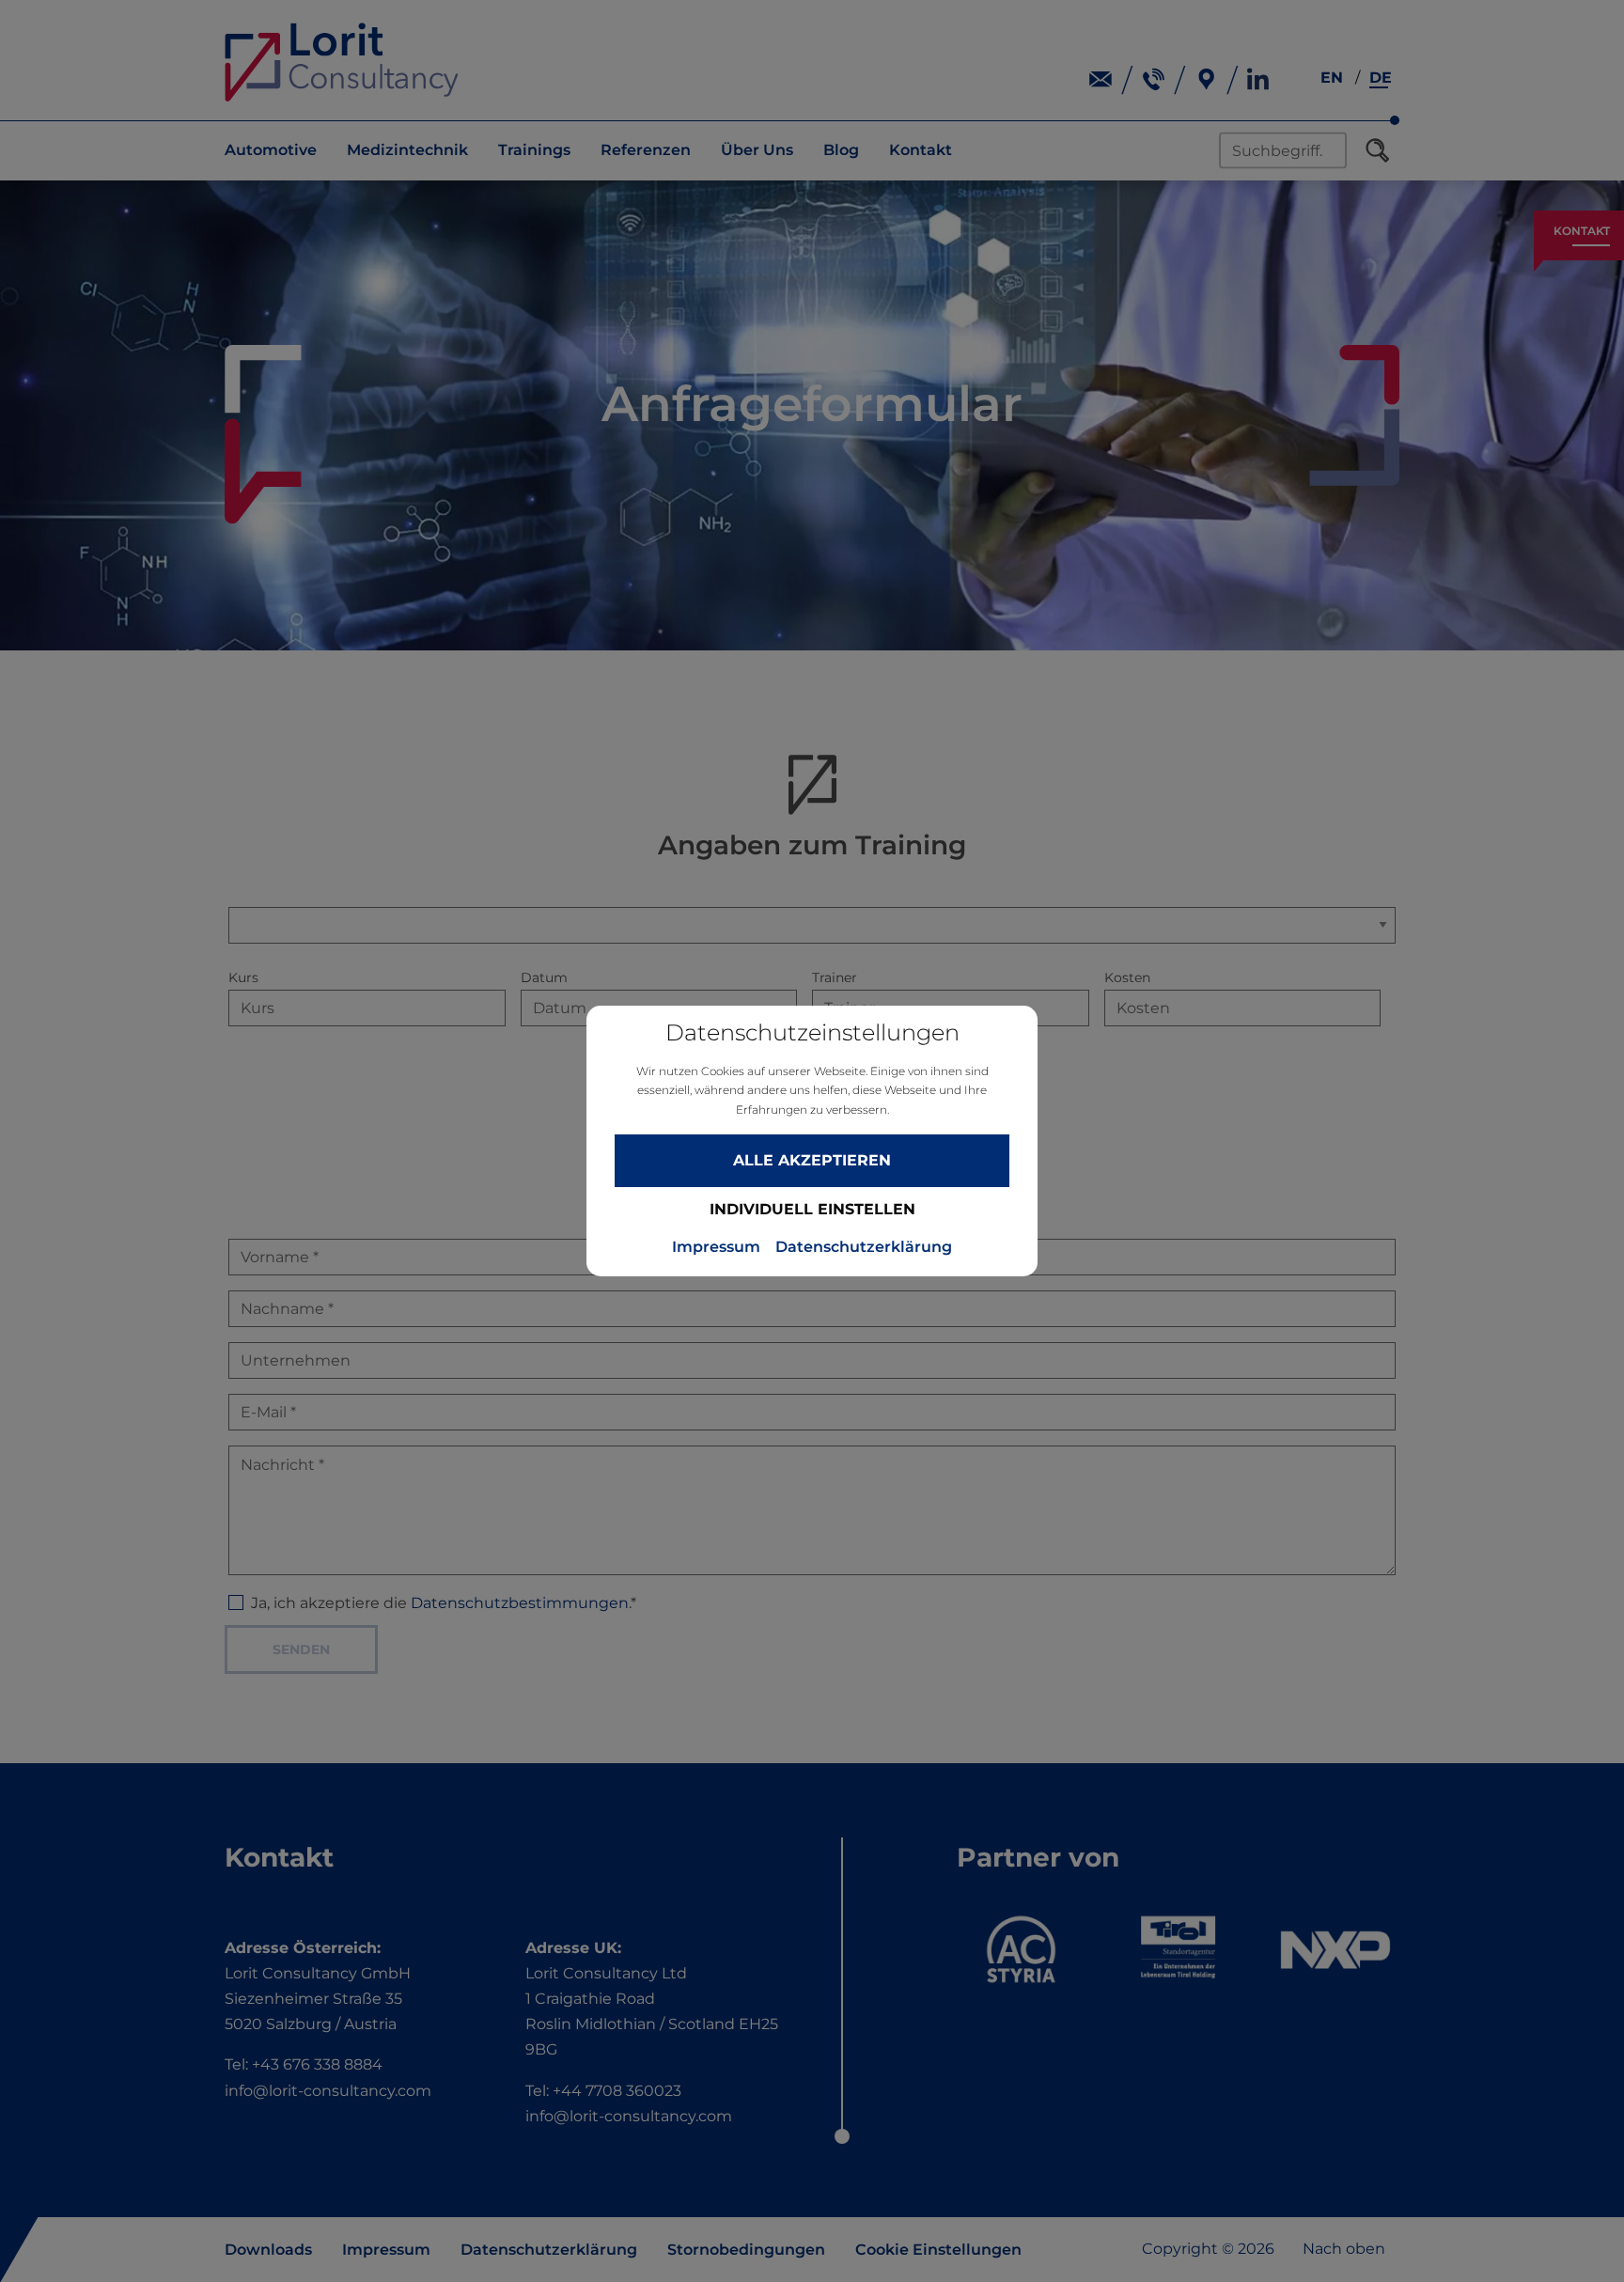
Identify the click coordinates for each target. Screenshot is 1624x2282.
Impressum (716, 1247)
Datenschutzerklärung (864, 1247)
